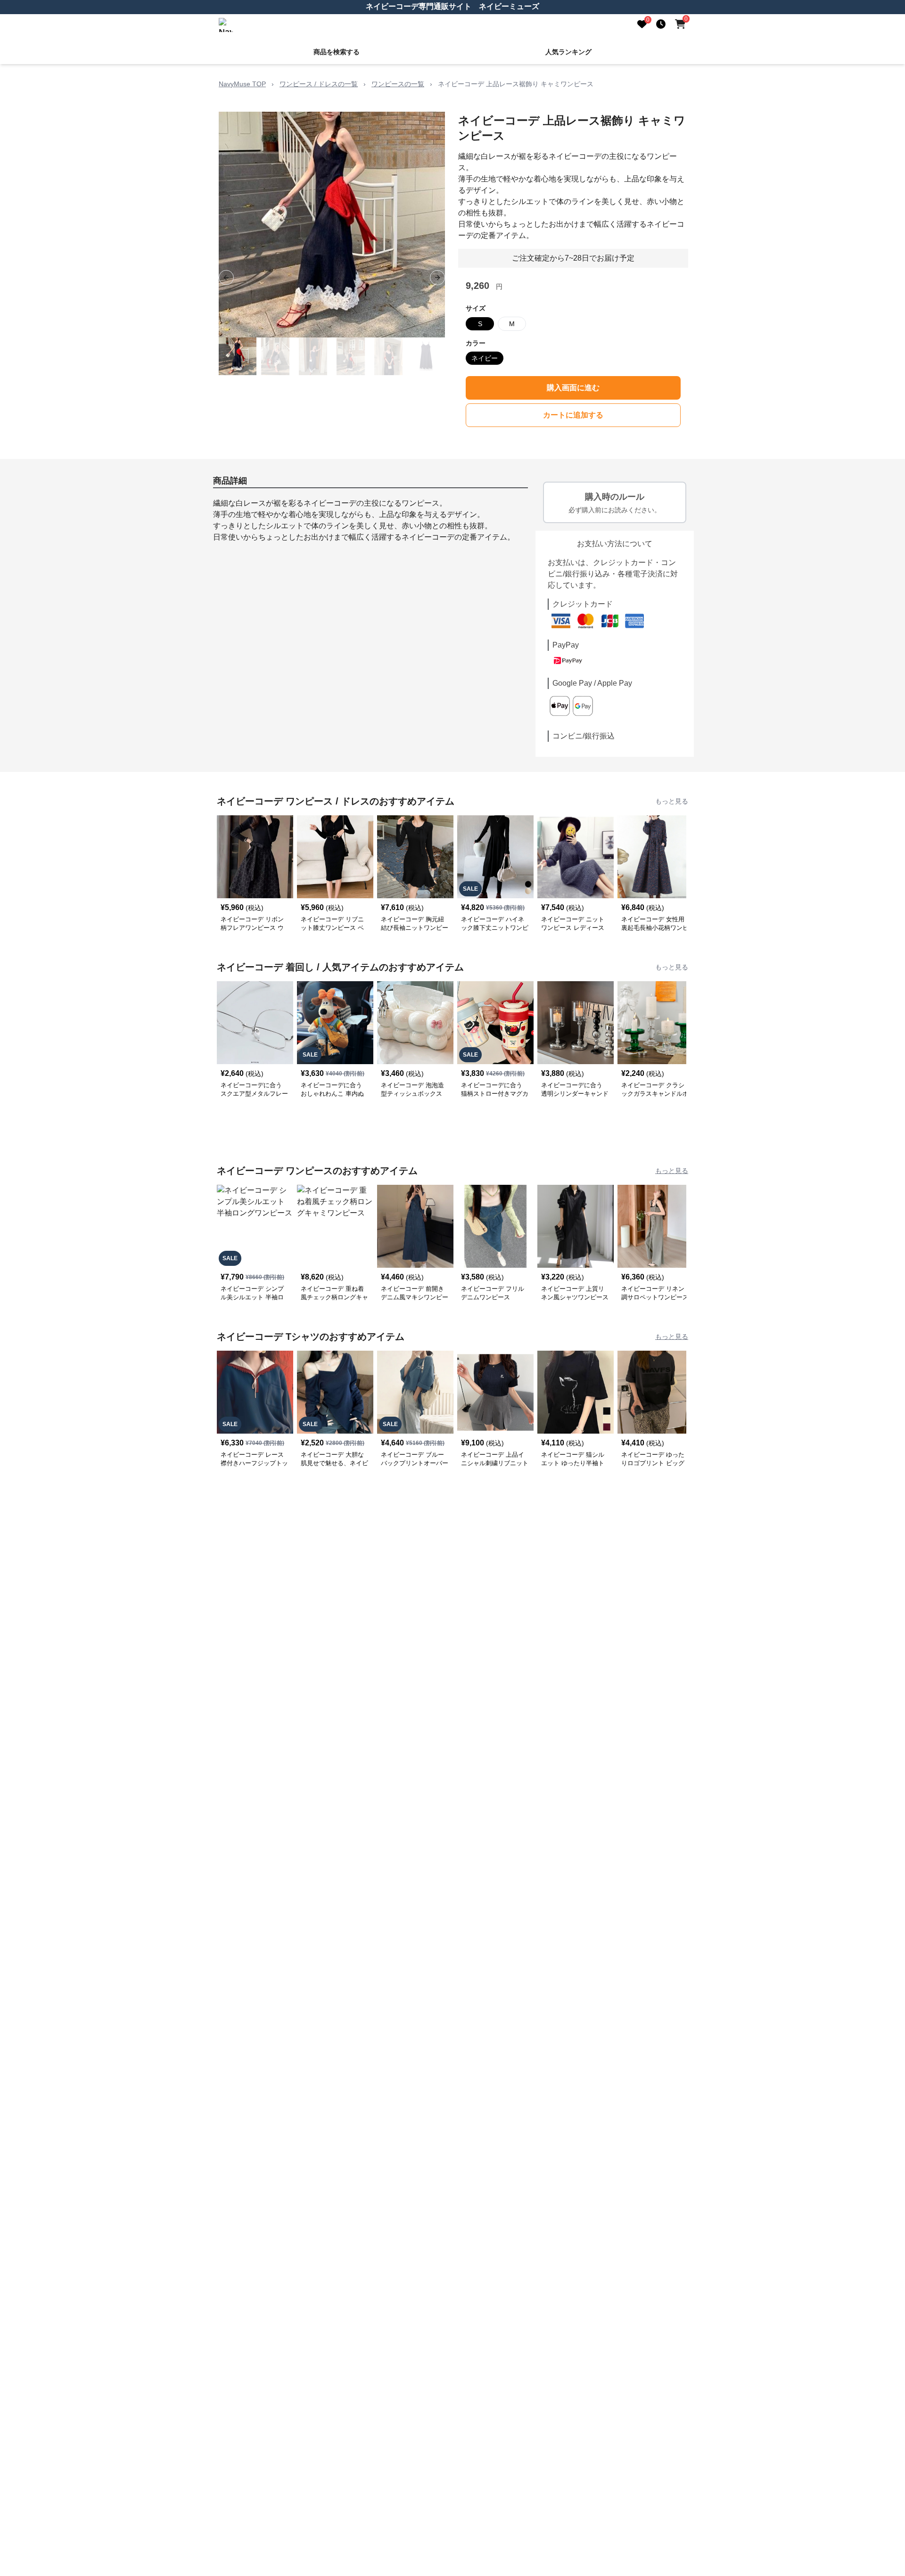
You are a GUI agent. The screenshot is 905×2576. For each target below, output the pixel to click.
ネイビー (485, 358)
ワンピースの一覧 (398, 84)
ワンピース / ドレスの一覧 (319, 84)
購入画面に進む (573, 388)
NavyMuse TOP (242, 84)
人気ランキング (568, 52)
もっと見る (672, 801)
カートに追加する (573, 415)
